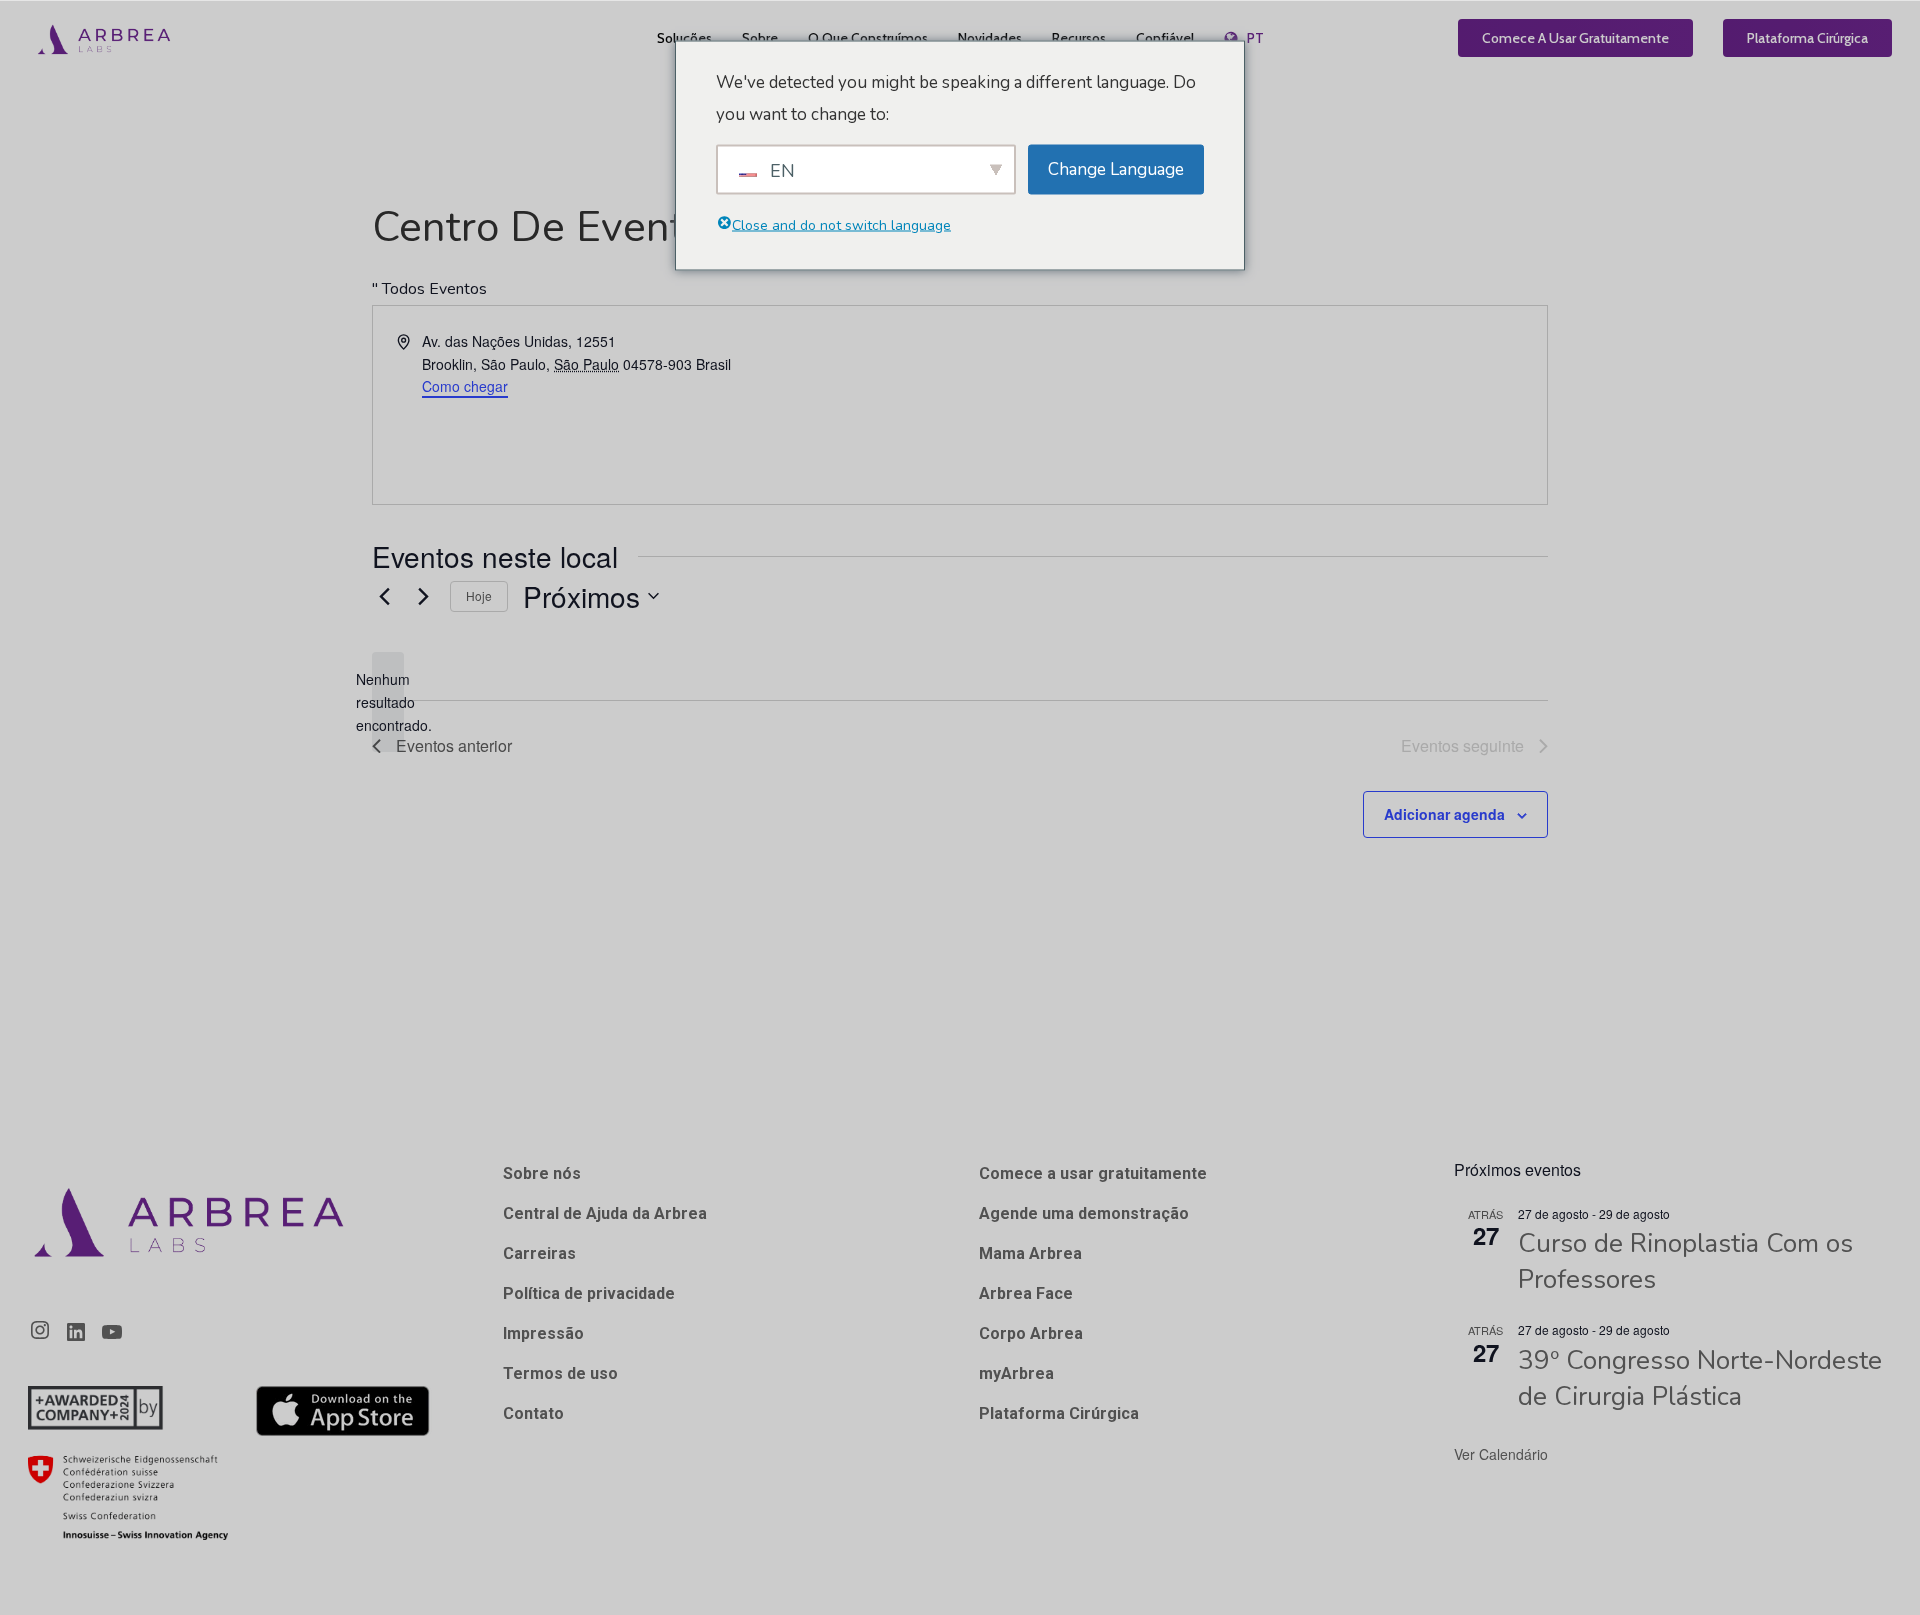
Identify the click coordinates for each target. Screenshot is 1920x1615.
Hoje (479, 595)
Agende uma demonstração (1084, 1213)
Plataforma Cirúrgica (1059, 1413)
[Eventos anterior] (384, 596)
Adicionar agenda (1444, 814)
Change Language (1116, 168)
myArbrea (1016, 1373)
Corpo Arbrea (1031, 1333)
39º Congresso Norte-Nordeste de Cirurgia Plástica (1700, 1378)
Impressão (543, 1333)
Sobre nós (542, 1173)
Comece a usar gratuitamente (1093, 1173)
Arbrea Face (1026, 1293)
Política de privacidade (589, 1293)
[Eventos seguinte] (423, 596)
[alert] (388, 702)
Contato (533, 1413)
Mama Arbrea (1030, 1253)
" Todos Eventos (429, 289)
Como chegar (465, 386)
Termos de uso (560, 1373)
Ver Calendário (1501, 1454)
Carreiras (539, 1253)
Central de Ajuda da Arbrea (605, 1213)
